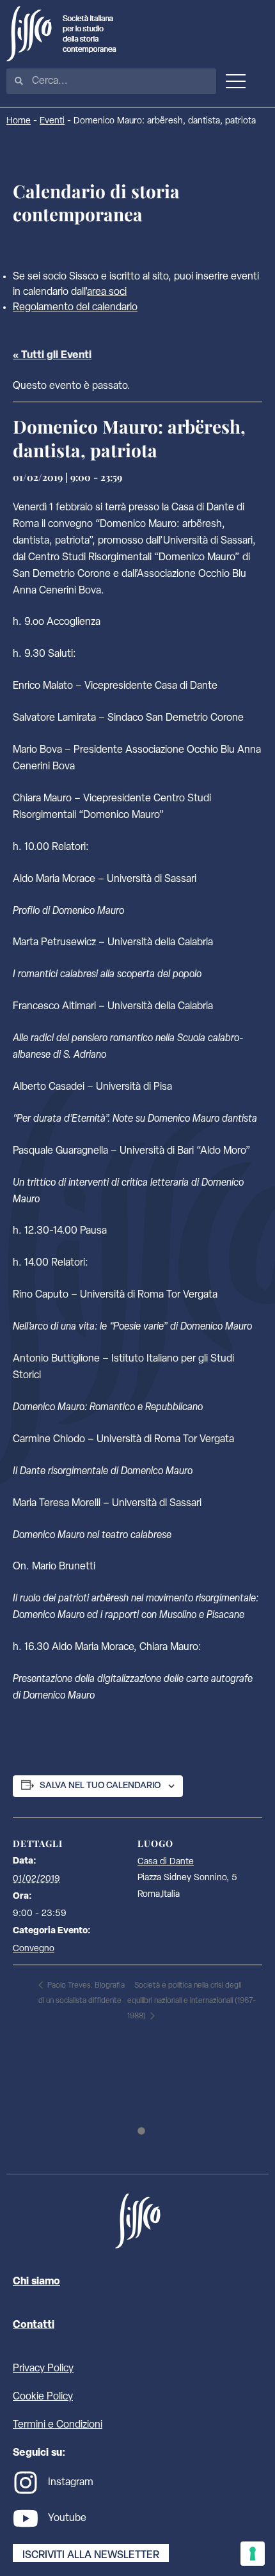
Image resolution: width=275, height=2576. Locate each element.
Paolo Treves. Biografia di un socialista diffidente (82, 1993)
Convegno (34, 1949)
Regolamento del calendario (75, 308)
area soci (107, 292)
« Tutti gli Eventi (52, 356)
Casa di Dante (166, 1862)
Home (19, 121)
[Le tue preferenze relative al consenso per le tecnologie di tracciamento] (253, 2554)
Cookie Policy (43, 2397)
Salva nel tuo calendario (100, 1786)
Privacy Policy (43, 2369)
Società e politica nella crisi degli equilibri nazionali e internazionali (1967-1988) (192, 2001)
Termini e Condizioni (58, 2425)
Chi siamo (36, 2282)
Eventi (52, 121)
